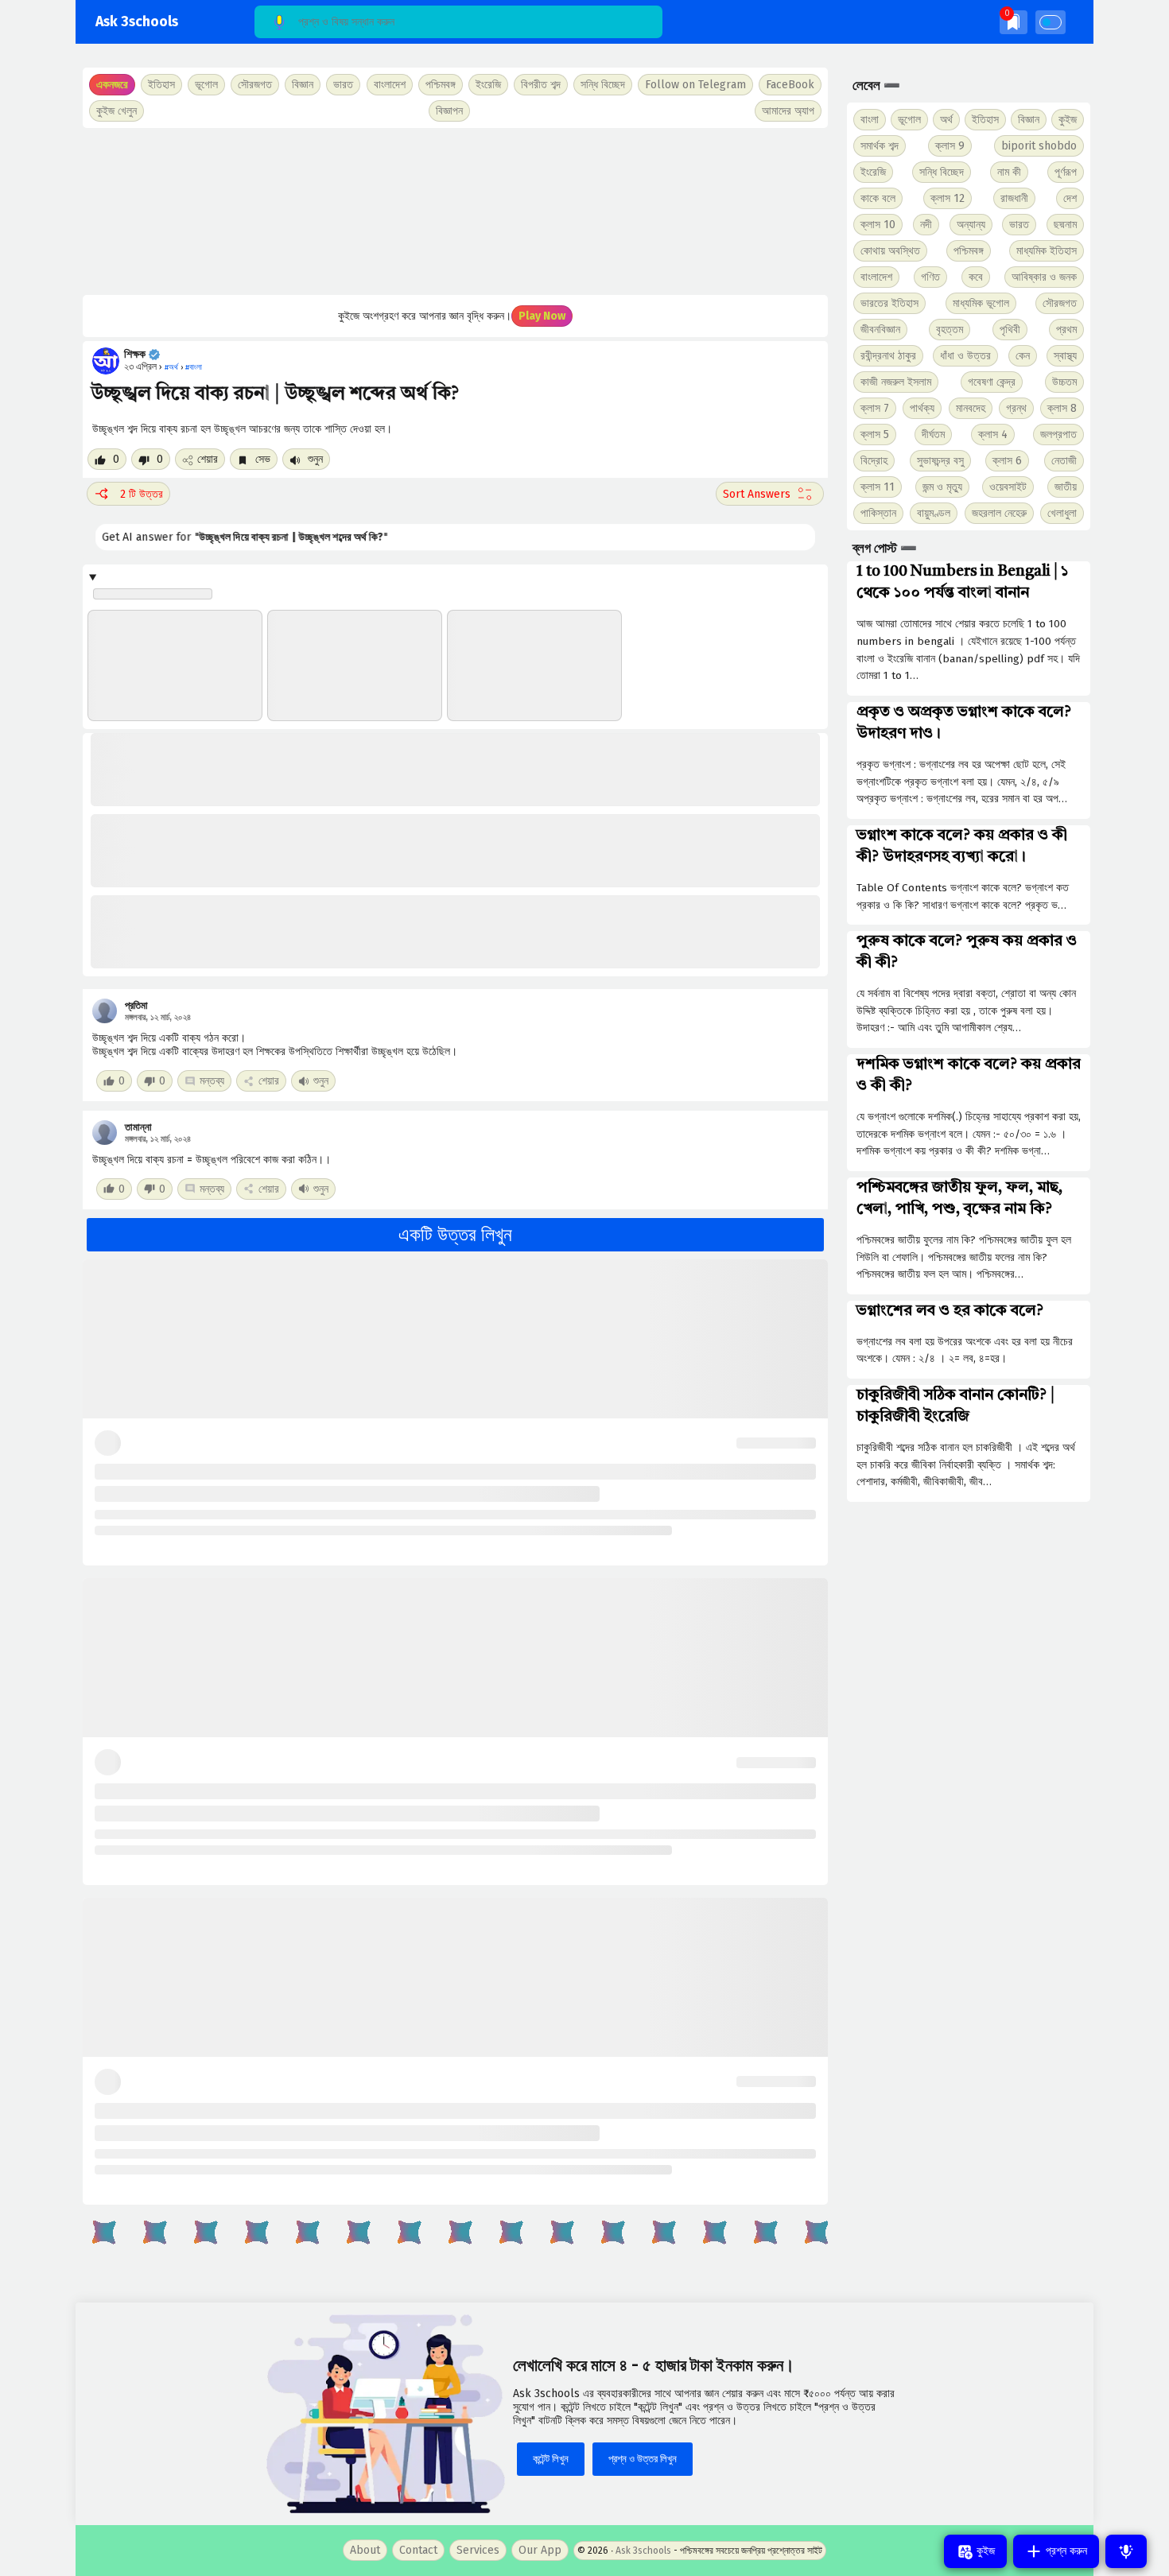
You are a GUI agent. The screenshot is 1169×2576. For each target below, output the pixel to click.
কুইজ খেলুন (117, 111)
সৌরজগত (1060, 303)
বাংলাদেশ (876, 277)
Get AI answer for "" (235, 537)
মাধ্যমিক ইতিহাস (1047, 251)
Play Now (542, 316)
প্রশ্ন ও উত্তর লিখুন (643, 2459)
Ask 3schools (137, 22)
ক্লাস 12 (948, 198)
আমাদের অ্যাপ (788, 111)
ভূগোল (909, 120)
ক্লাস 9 (950, 146)
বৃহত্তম (950, 330)
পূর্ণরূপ (1066, 172)
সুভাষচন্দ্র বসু (940, 461)
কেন (1023, 356)
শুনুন (314, 459)
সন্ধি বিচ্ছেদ (603, 85)
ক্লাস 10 (878, 225)
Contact (418, 2550)
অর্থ (946, 120)
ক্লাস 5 (875, 435)
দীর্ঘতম (933, 435)
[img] (1014, 22)
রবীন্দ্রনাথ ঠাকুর (888, 356)
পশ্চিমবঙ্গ (441, 85)
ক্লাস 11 (878, 487)
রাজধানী (1014, 198)
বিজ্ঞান (1029, 120)
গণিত (930, 277)
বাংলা (870, 120)
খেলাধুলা (1062, 513)
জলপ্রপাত (1058, 435)
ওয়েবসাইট (1008, 487)
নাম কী (1009, 172)
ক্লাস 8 (1062, 408)
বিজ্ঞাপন (449, 111)
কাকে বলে (878, 198)
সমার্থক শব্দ (880, 146)
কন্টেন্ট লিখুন (551, 2459)
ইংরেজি (488, 85)
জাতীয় (1066, 487)
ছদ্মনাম (1065, 225)
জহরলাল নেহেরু (999, 513)
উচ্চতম (1064, 382)
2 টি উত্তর (142, 494)
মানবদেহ (971, 408)
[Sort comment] (770, 494)
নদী (926, 225)
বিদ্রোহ (874, 461)
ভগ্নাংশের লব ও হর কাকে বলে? (950, 1311)
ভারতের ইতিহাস (889, 303)
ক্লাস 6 (1007, 461)
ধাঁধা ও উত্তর (965, 356)
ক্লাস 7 (875, 408)
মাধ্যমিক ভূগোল (981, 303)
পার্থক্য (922, 408)
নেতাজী (1064, 461)
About (365, 2550)
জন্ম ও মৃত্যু (942, 487)
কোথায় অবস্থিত (890, 251)
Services (478, 2550)
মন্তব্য (212, 1081)
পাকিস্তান (878, 513)
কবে (976, 277)
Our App (540, 2550)
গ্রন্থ (1016, 408)
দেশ (1070, 198)
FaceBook (790, 85)
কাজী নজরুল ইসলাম (896, 382)
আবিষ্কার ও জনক (1044, 277)
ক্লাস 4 (993, 435)
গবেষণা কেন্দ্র (992, 382)
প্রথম (1066, 330)
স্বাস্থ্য (1065, 356)
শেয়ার (208, 459)
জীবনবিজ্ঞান (880, 330)
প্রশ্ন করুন (1065, 2551)
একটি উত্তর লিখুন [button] (455, 1235)
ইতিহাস (985, 120)
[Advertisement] (455, 211)
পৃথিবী (1010, 330)
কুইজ (1068, 120)
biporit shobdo (1039, 146)
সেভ (261, 459)
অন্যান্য (971, 225)
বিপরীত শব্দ (541, 85)
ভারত (1019, 225)
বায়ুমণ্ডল (934, 513)
